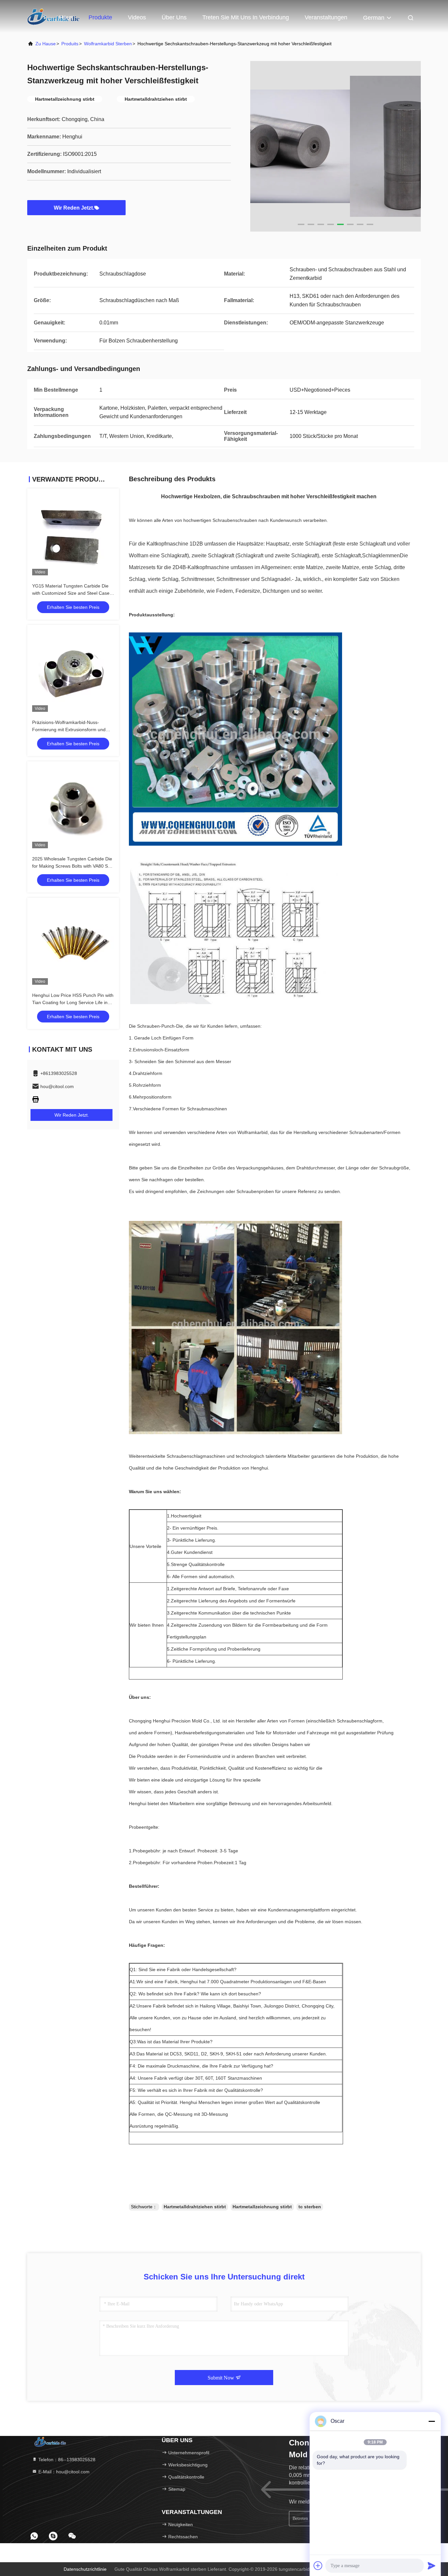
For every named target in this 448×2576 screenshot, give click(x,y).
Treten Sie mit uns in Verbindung (246, 17)
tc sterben (310, 2207)
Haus (66, 17)
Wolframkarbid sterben (108, 44)
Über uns (174, 17)
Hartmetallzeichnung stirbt (262, 2207)
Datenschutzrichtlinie (85, 2569)
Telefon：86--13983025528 (66, 2460)
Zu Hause (46, 44)
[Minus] (432, 2421)
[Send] (432, 2566)
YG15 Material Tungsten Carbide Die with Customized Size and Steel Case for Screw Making (71, 593)
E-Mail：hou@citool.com (63, 2472)
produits (70, 44)
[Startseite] (50, 2442)
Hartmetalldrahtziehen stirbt (195, 2207)
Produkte (100, 17)
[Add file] (318, 2566)
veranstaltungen (326, 17)
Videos (137, 17)
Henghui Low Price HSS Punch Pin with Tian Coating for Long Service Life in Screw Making (73, 1002)
